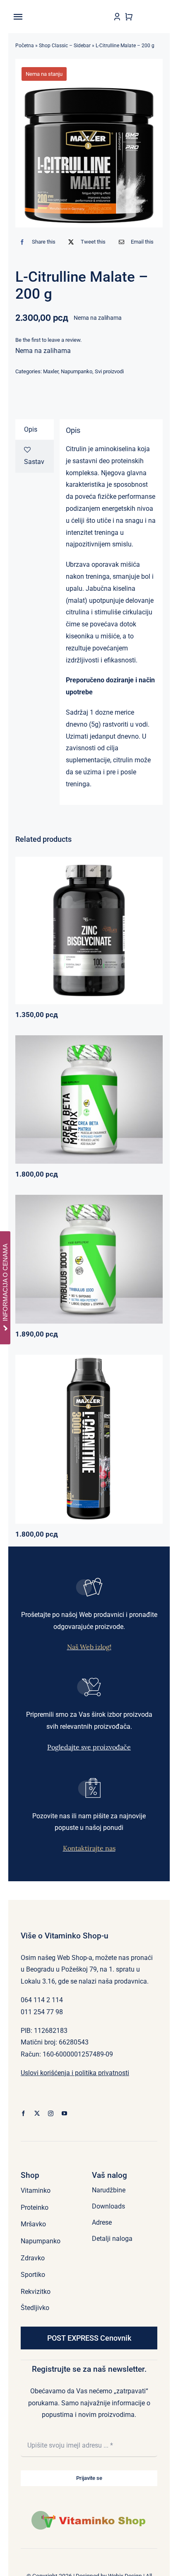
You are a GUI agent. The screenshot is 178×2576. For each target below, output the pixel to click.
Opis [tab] (31, 429)
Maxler (51, 371)
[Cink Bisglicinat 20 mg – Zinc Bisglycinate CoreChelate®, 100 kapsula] (89, 930)
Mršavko (82, 1441)
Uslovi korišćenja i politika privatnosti (75, 2073)
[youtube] (64, 2113)
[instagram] (51, 2113)
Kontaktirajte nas (89, 1848)
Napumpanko (77, 371)
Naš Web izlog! (89, 1647)
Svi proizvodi (109, 371)
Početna (25, 46)
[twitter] (37, 2113)
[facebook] (23, 2113)
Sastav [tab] (34, 462)
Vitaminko (129, 939)
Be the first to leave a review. (48, 340)
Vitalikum (122, 1096)
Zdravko (117, 1255)
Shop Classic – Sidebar (65, 46)
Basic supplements (60, 939)
